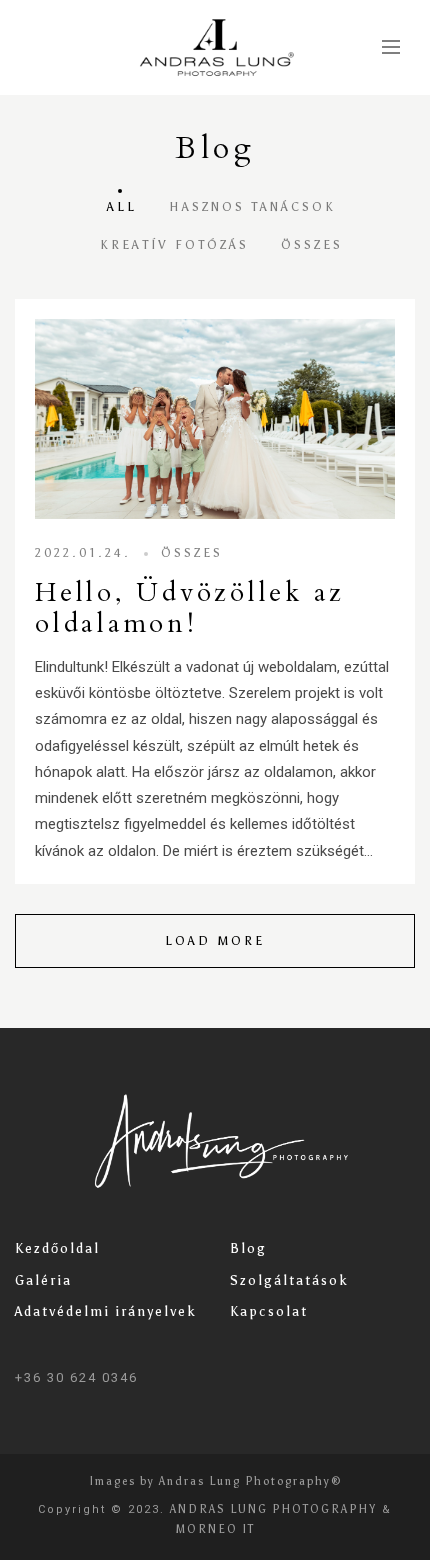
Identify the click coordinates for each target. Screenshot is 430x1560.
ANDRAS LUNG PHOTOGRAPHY (273, 1509)
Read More (215, 419)
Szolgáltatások (289, 1280)
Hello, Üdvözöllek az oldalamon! (190, 608)
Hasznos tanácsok (252, 207)
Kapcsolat (269, 1311)
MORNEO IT (215, 1529)
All (122, 207)
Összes (312, 245)
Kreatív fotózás (174, 245)
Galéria (43, 1280)
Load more (215, 941)
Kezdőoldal (57, 1248)
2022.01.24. (83, 553)
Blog (248, 1248)
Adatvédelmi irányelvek (106, 1311)
